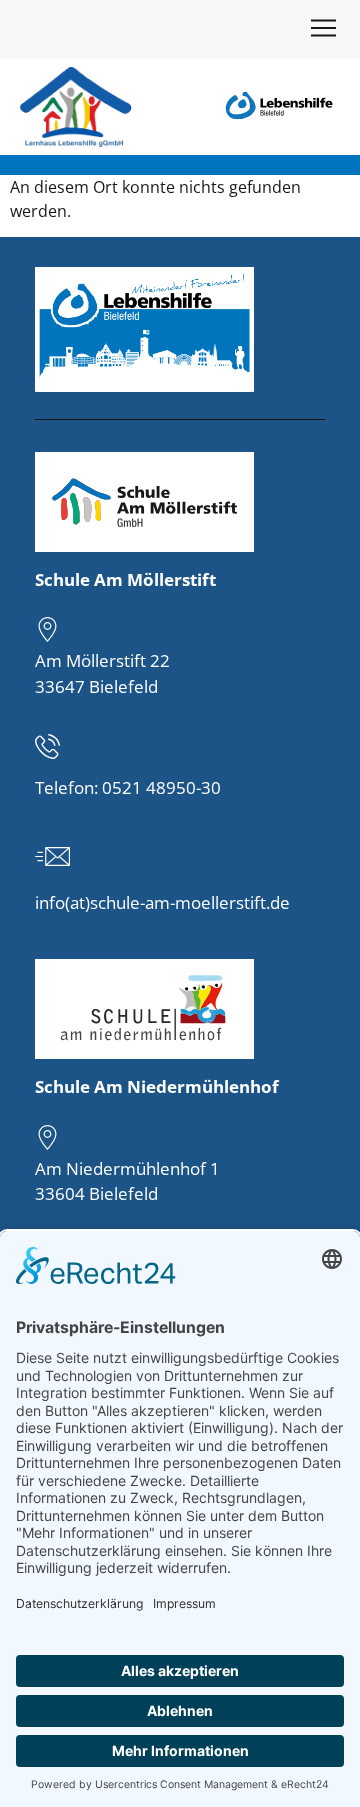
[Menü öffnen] (324, 32)
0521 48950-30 (161, 787)
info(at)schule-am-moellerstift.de (162, 902)
